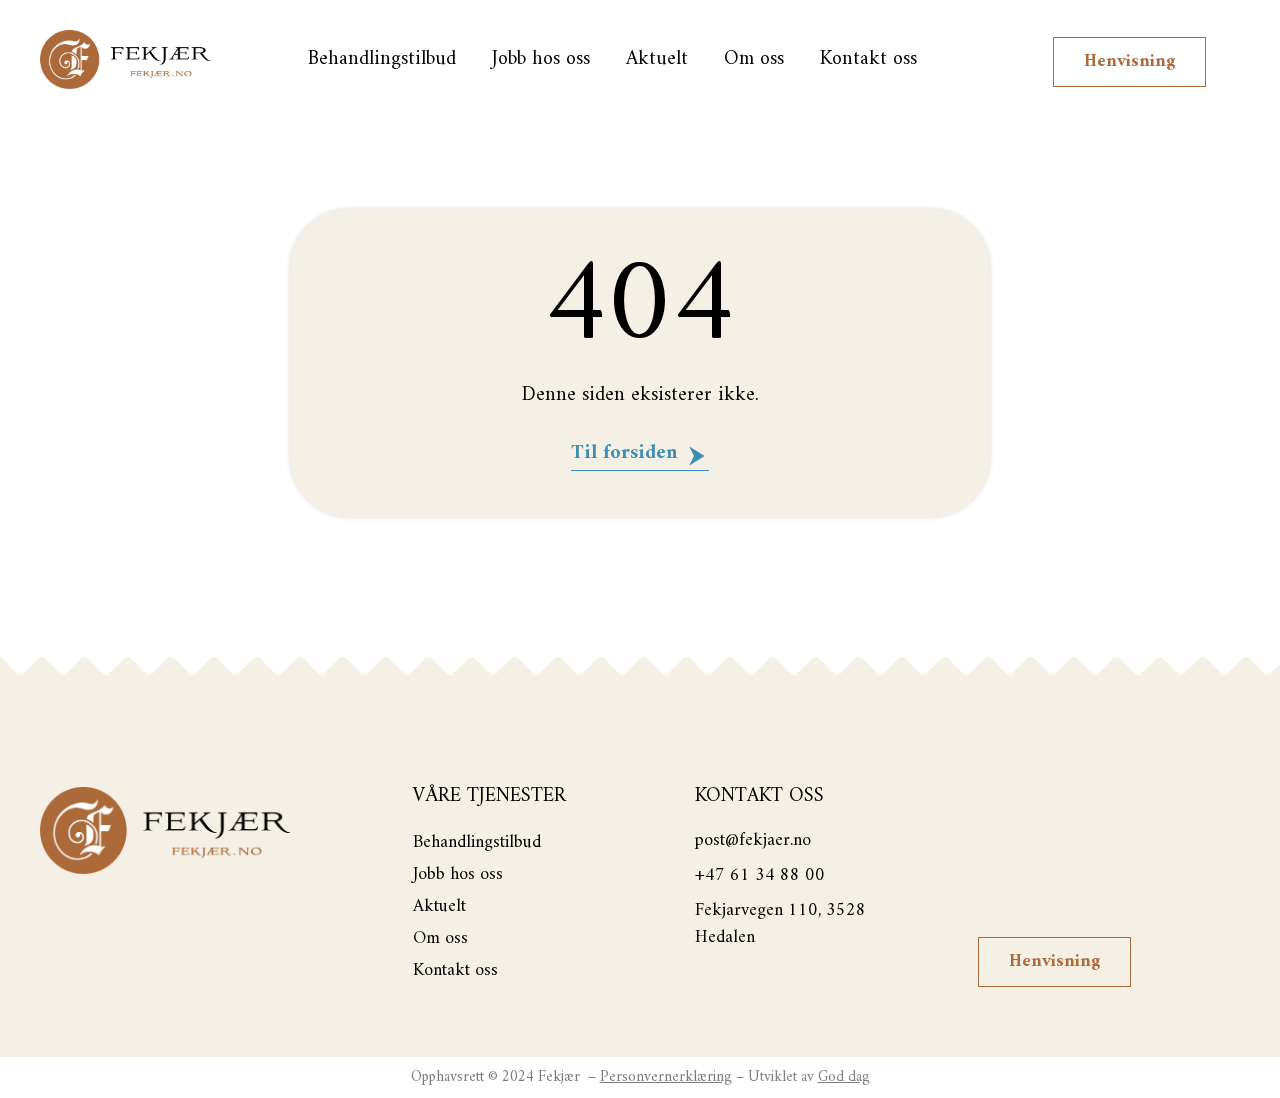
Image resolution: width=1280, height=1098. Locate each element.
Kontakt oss (868, 59)
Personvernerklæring (666, 1077)
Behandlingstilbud (382, 59)
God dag (844, 1077)
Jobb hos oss (541, 59)
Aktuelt (657, 59)
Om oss (754, 59)
